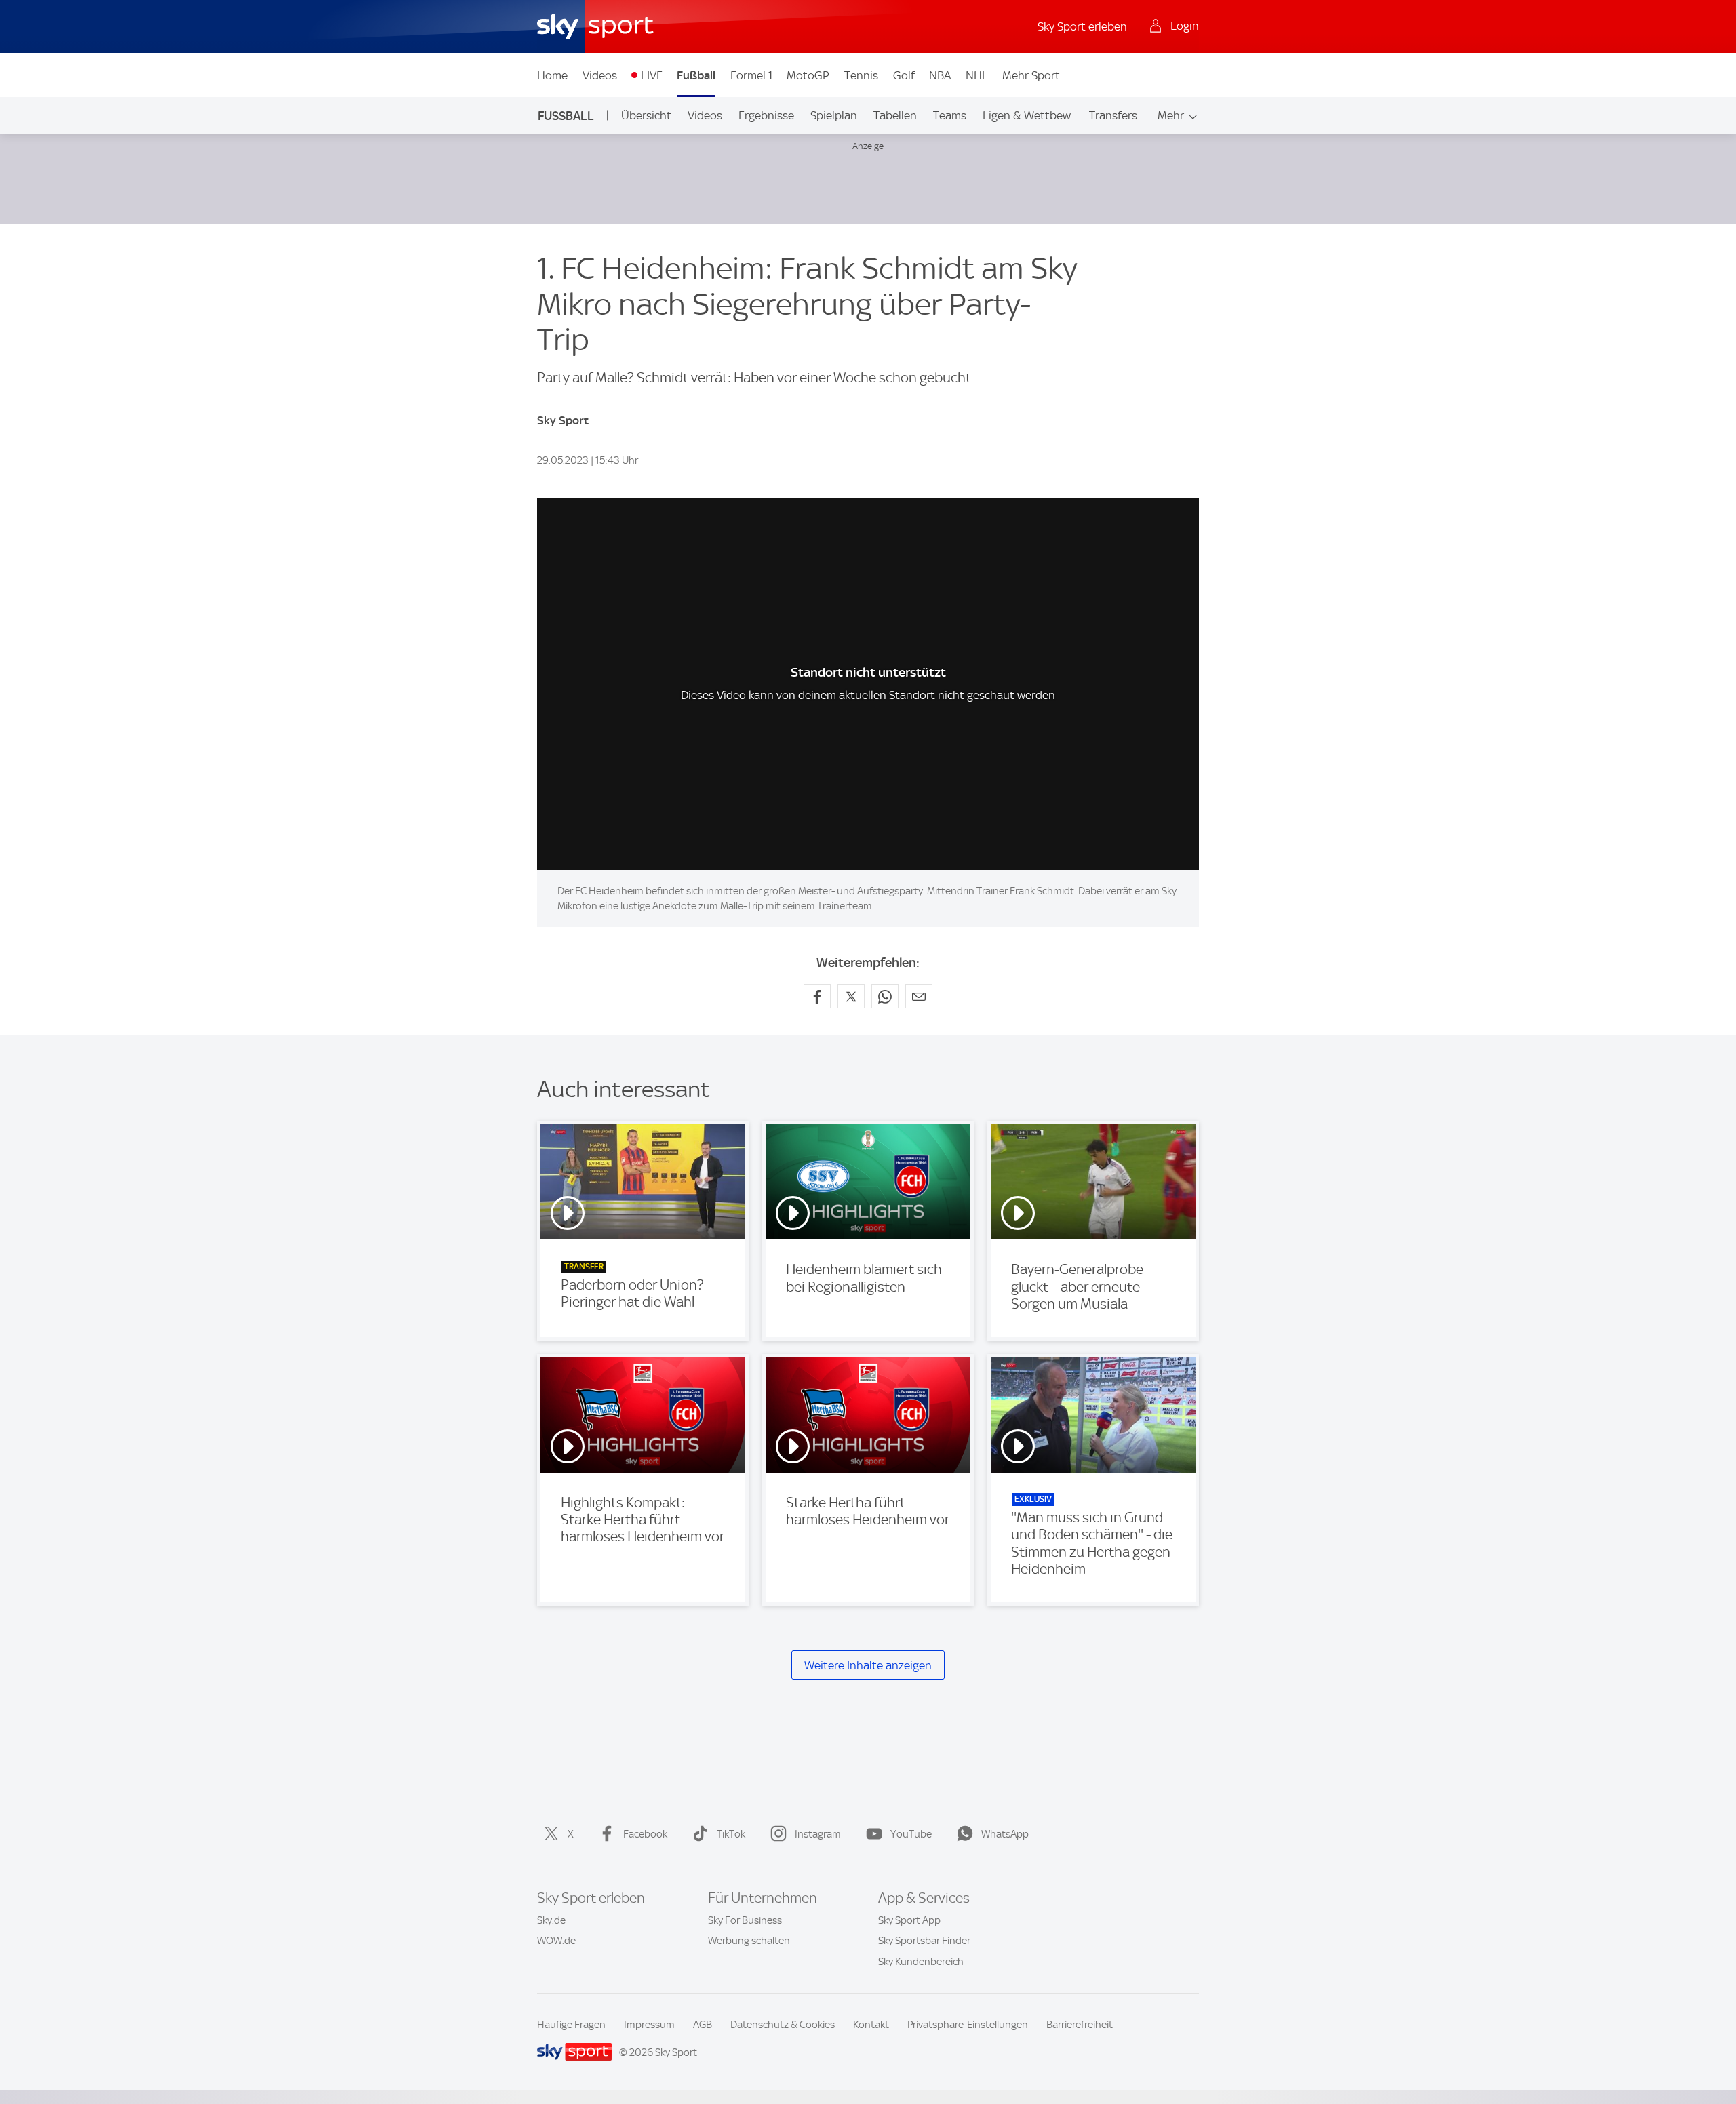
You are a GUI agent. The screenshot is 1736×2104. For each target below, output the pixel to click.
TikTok (731, 1834)
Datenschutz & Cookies (783, 2025)
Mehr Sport (1031, 75)
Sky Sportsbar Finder (924, 1941)
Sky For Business (745, 1920)
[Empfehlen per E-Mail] (919, 996)
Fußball (696, 75)
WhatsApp (1005, 1834)
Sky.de (551, 1920)
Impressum (649, 2025)
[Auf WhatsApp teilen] (885, 996)
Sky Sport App (909, 1920)
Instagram (818, 1834)
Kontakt (871, 2025)
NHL (977, 75)
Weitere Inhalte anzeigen (868, 1665)
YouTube (911, 1834)
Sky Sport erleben (1082, 26)
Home (552, 75)
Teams (950, 115)
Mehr (1171, 115)
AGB (703, 2025)
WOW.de (556, 1941)
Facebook (645, 1834)
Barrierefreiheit (1080, 2025)
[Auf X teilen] (851, 996)
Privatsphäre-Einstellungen (968, 2025)
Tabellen (895, 115)
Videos (600, 75)
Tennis (861, 75)
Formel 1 (751, 75)
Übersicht (646, 115)
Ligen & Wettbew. (1028, 115)
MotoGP (808, 75)
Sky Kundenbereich (921, 1962)
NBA (940, 75)
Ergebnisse (766, 115)
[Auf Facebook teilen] (817, 996)
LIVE (652, 75)
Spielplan (834, 115)
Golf (904, 75)
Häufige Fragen (571, 2025)
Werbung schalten (749, 1941)
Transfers (1113, 115)
